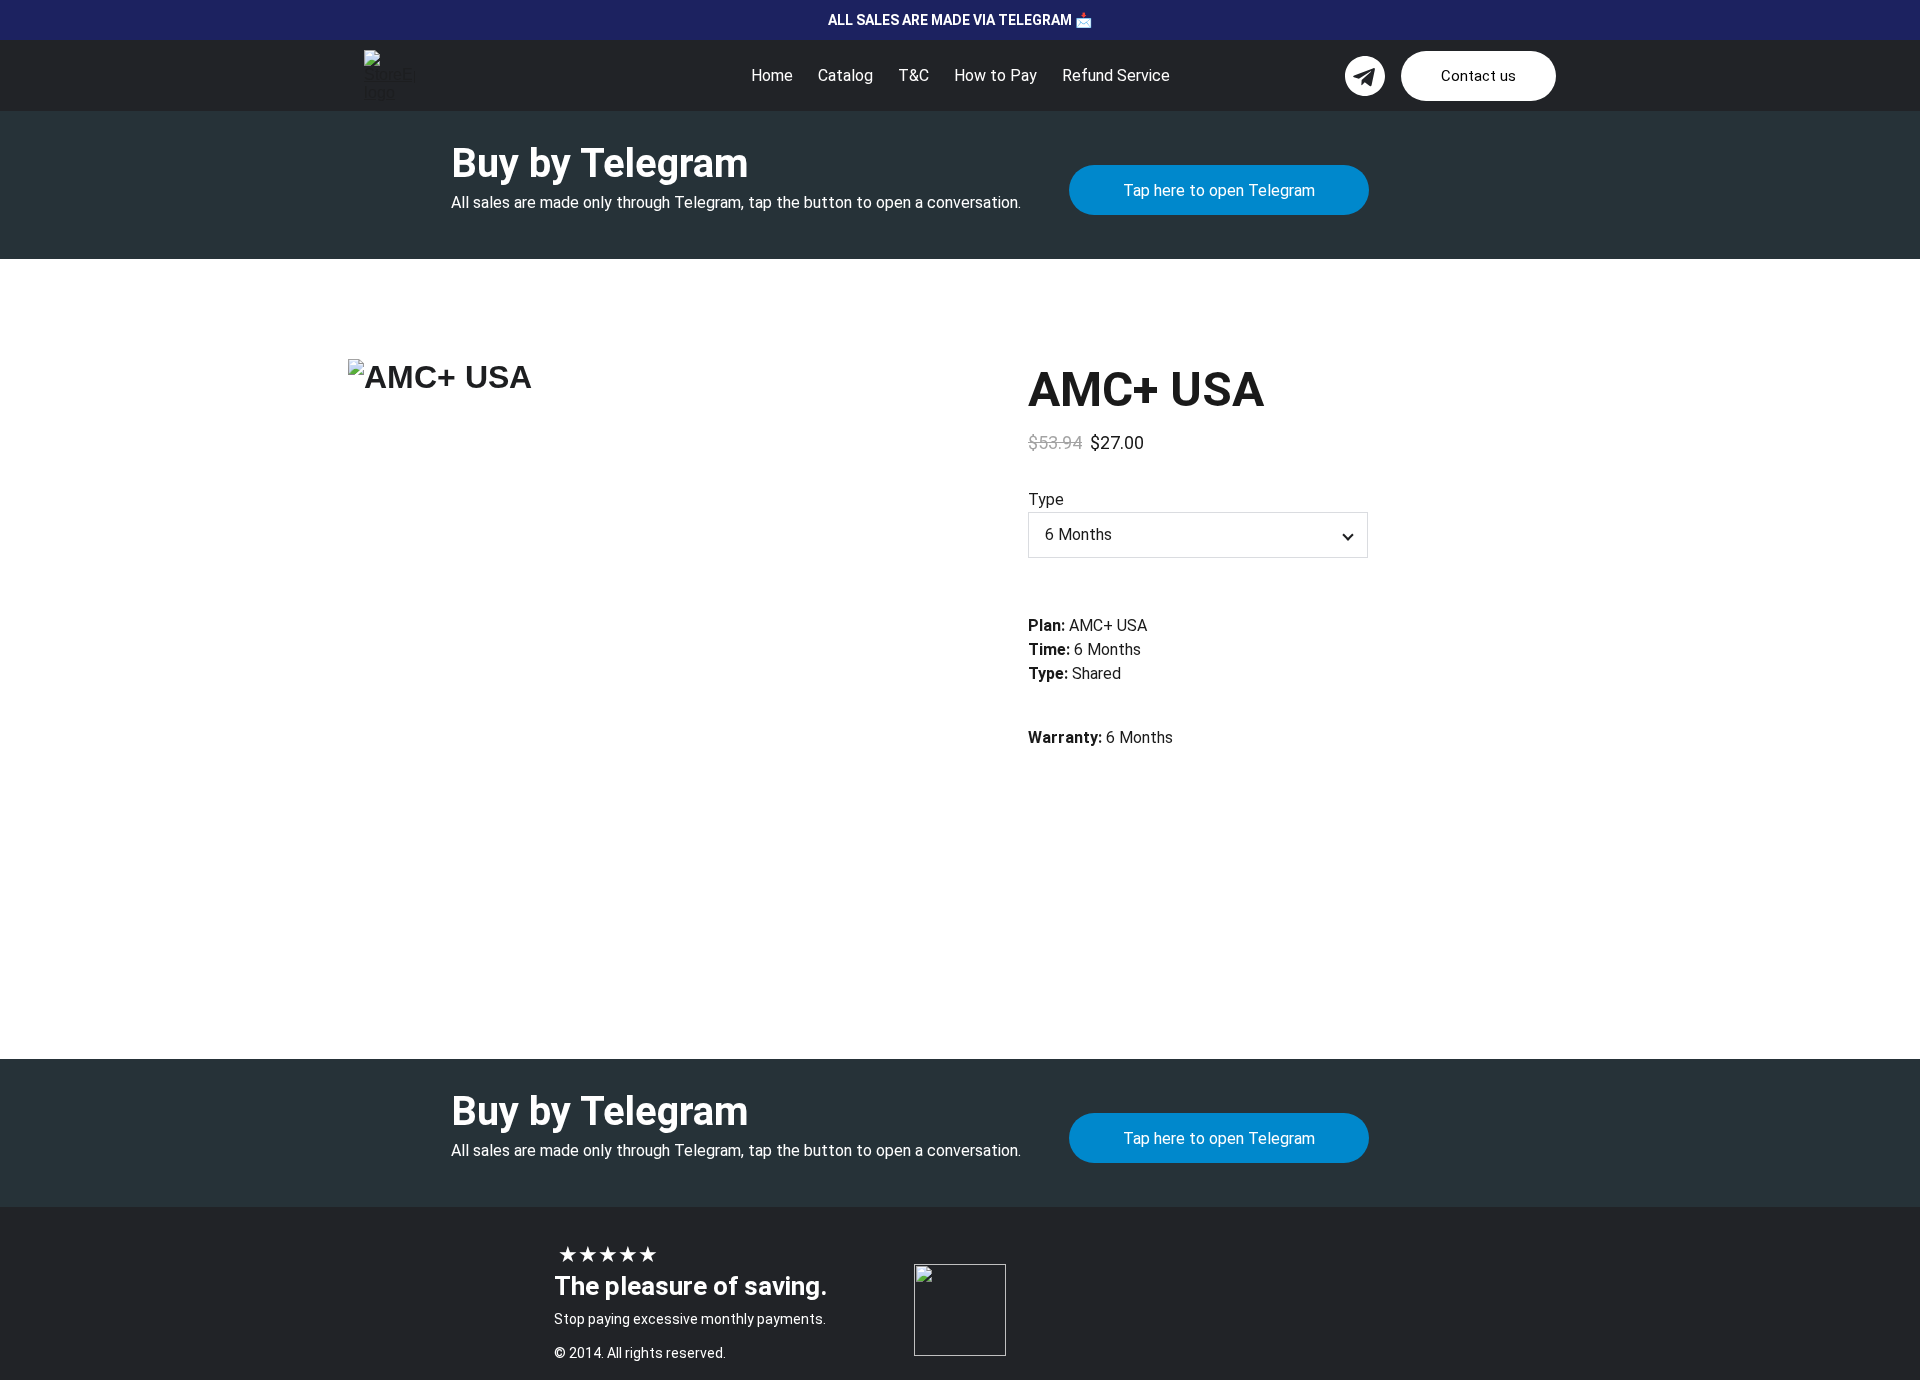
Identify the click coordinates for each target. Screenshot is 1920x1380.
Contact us (1478, 76)
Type (1046, 499)
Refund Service (1116, 75)
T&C (913, 75)
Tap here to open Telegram (1219, 190)
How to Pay (995, 75)
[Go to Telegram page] (1365, 76)
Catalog (845, 75)
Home (772, 75)
